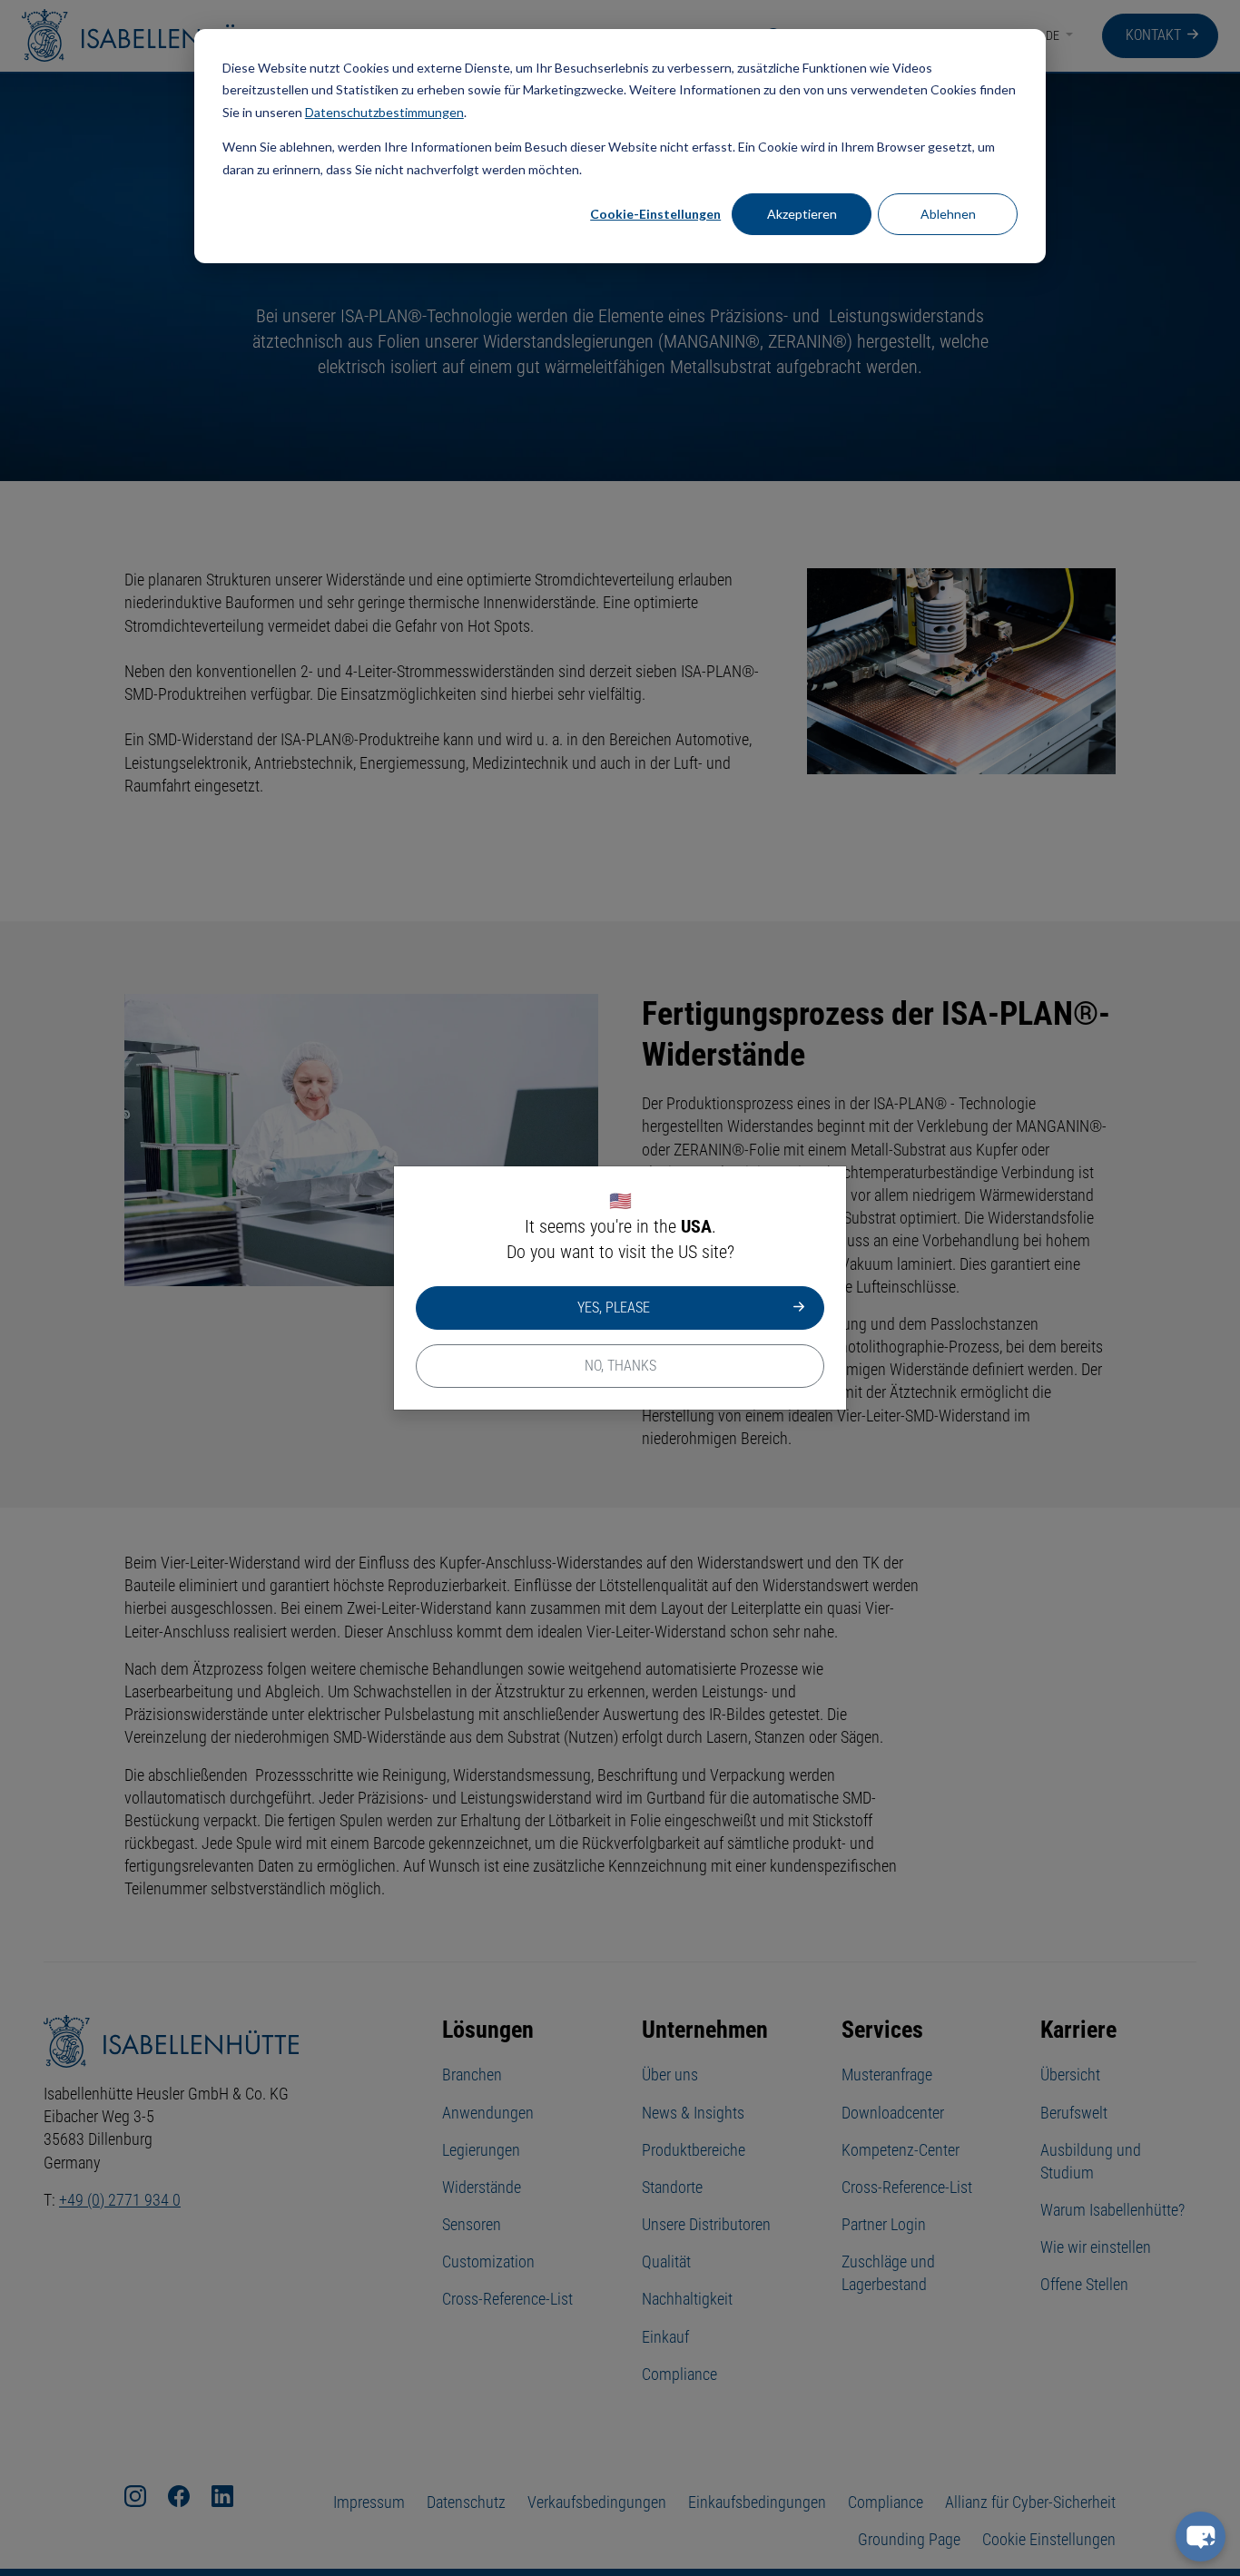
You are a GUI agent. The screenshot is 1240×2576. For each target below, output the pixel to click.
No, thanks (620, 1366)
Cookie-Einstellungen (655, 214)
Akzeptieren (802, 214)
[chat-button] (1201, 2537)
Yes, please (614, 1308)
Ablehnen (948, 214)
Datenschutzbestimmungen (384, 112)
